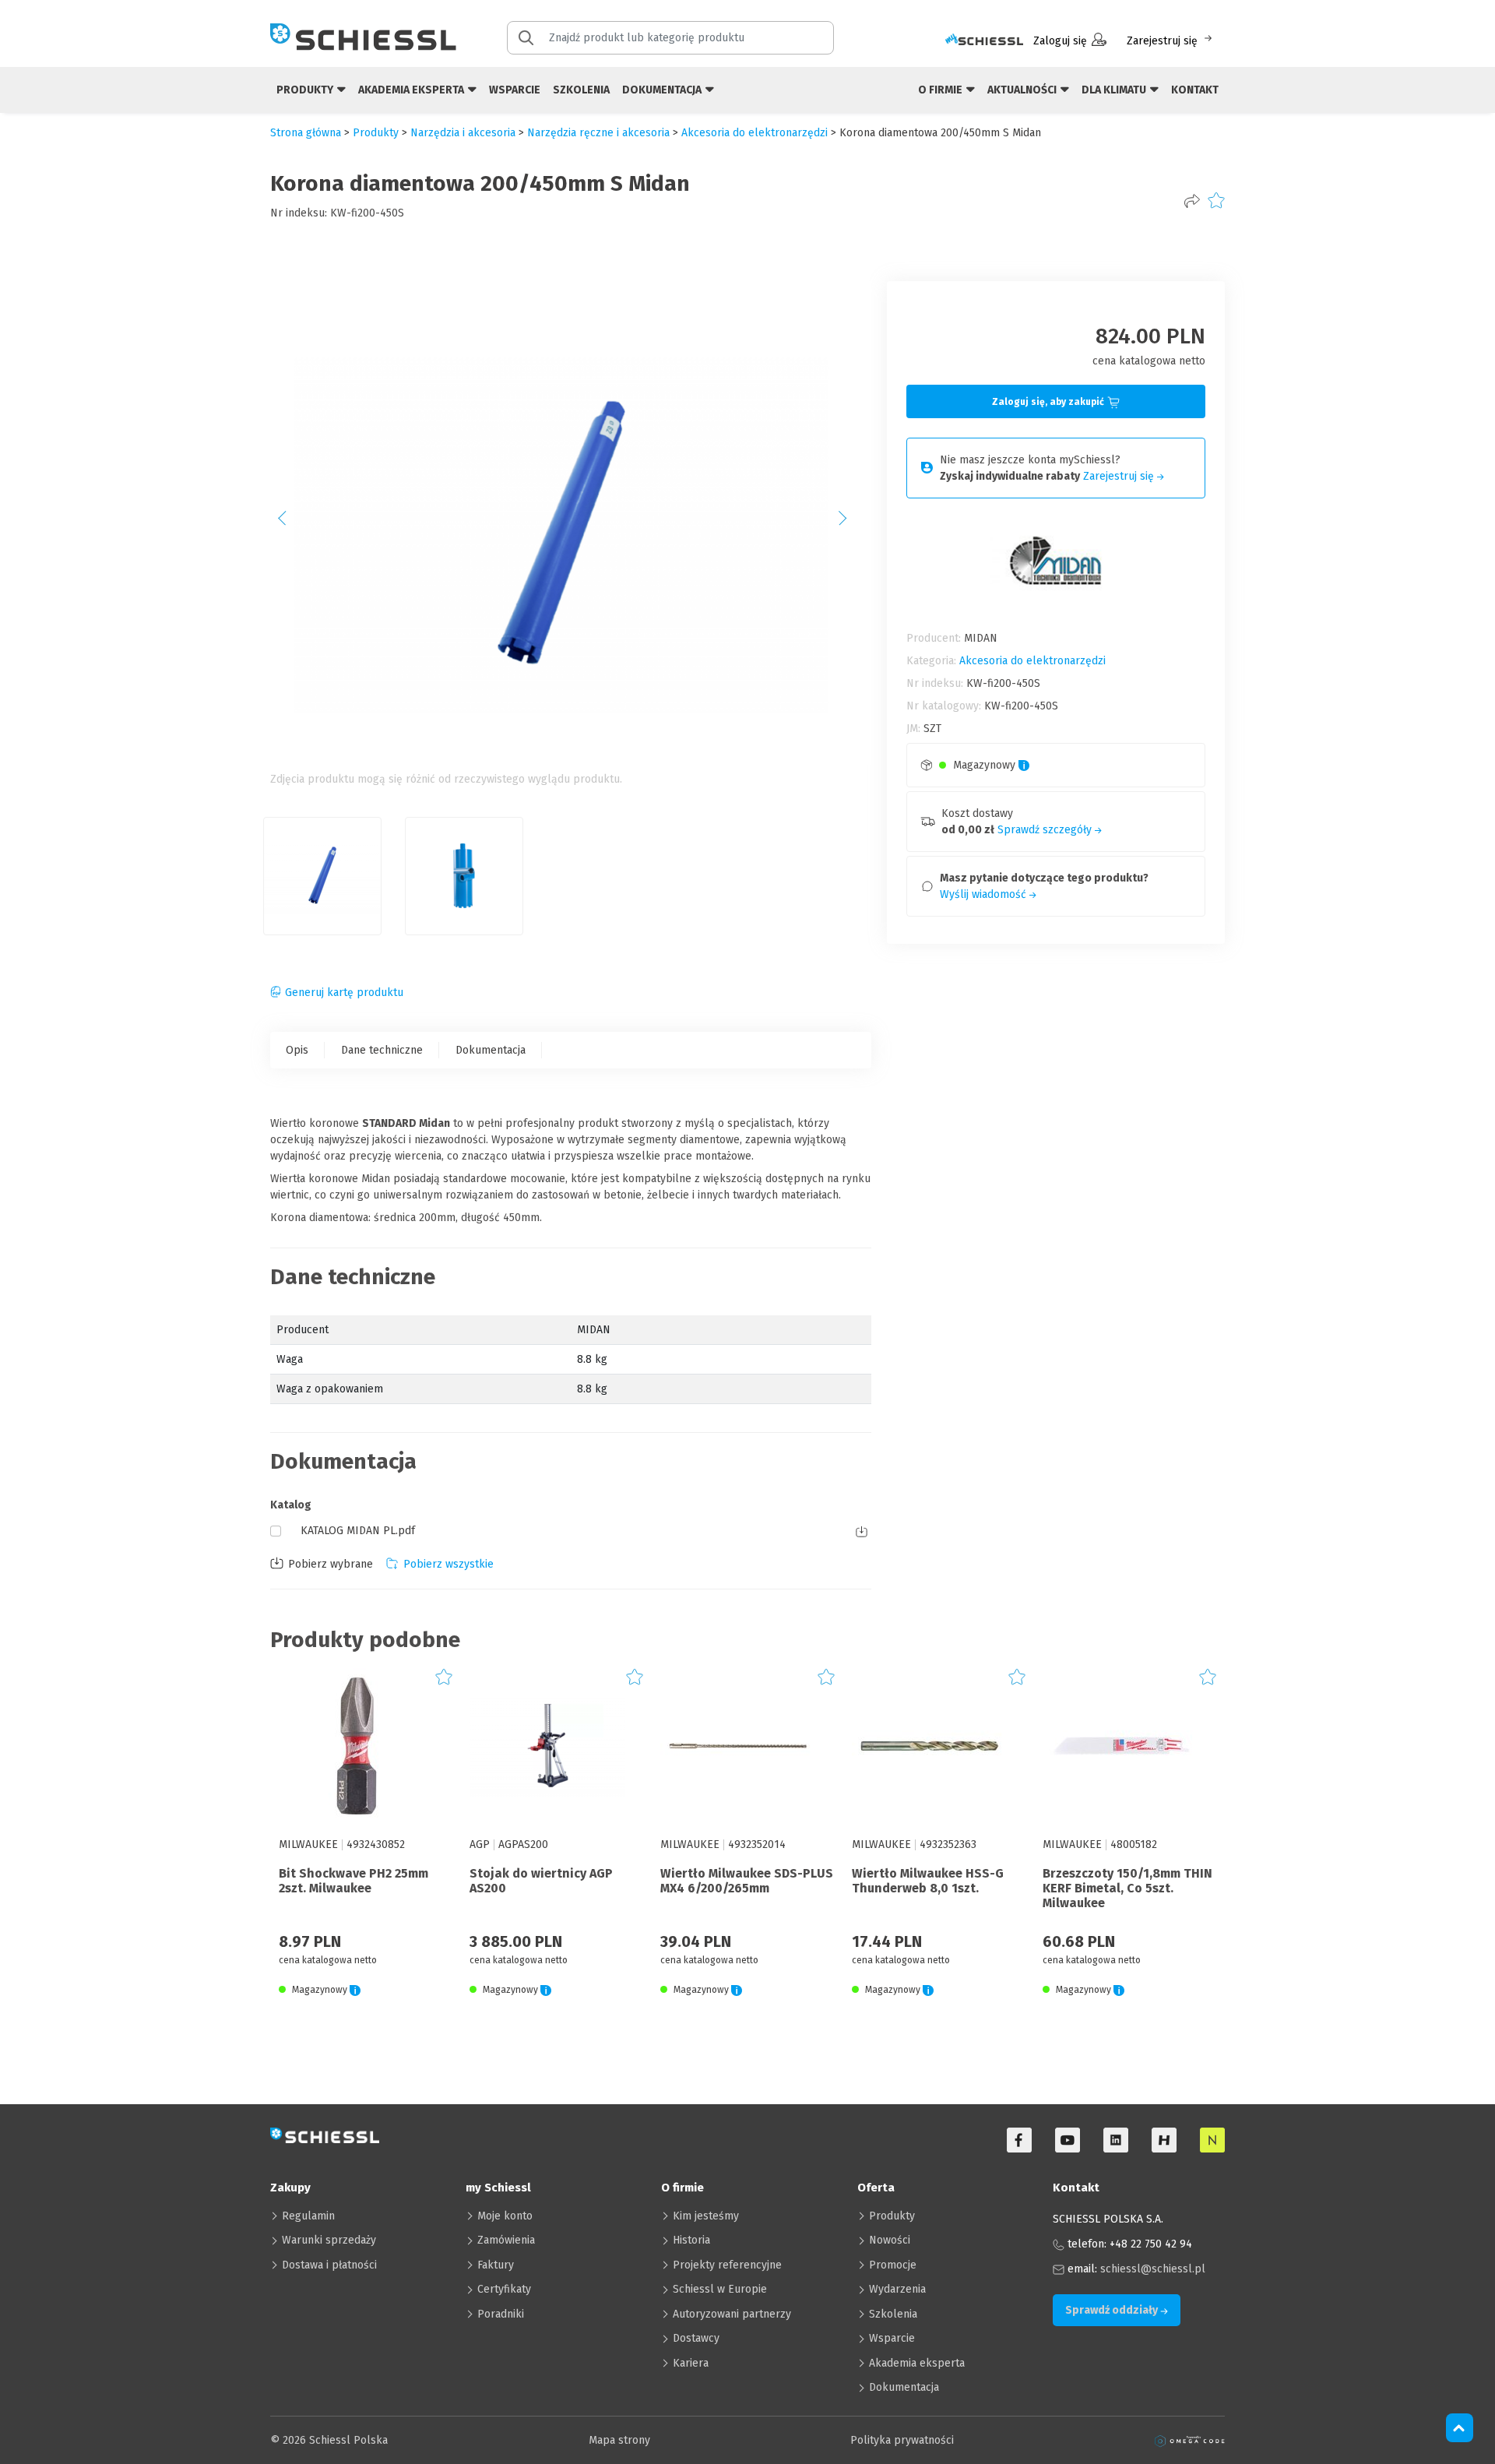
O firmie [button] (941, 90)
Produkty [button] (306, 90)
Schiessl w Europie (720, 2289)
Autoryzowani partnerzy (732, 2314)
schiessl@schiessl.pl (1153, 2269)
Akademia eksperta (917, 2363)
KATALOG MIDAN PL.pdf (358, 1531)
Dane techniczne (382, 1050)
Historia (691, 2240)
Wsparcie (515, 90)
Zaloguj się (1060, 41)
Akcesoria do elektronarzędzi (755, 133)
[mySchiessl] (984, 41)
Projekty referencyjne (727, 2265)
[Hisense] (1164, 2140)
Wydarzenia (897, 2289)
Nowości (890, 2240)
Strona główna (306, 133)
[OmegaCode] (1190, 2440)
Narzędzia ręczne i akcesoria (598, 133)
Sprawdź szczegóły (1046, 830)
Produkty (892, 2216)
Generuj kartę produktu (344, 993)
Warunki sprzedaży (329, 2240)
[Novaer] (1212, 2140)
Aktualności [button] (1023, 90)
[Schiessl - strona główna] (363, 37)
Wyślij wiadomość (985, 894)
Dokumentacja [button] (663, 90)
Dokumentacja (491, 1050)
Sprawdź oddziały (1113, 2310)
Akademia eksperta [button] (412, 90)
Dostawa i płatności (329, 2265)
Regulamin (308, 2216)
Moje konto (505, 2216)
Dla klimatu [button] (1115, 90)
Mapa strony (619, 2440)
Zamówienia (506, 2240)
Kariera (691, 2363)
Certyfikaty (504, 2289)
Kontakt (1195, 90)
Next (851, 523)
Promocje (893, 2265)
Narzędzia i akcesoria (463, 133)
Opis (297, 1050)
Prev (290, 523)
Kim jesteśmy (706, 2216)
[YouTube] (1068, 2140)
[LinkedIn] (1116, 2140)
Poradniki (501, 2314)
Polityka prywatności (902, 2440)
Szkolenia (581, 90)
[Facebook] (1019, 2140)
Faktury (496, 2265)
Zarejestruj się (1162, 41)
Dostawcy (696, 2338)
